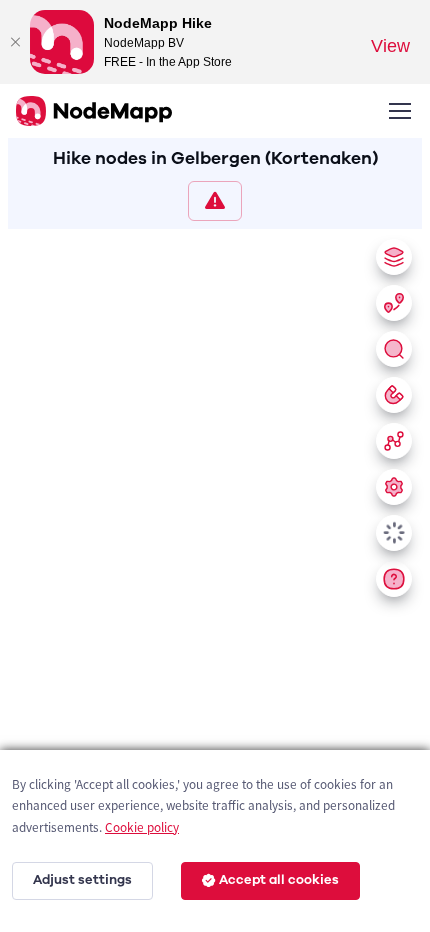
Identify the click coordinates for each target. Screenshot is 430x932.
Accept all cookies (279, 880)
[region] (215, 576)
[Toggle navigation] (399, 111)
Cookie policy (142, 827)
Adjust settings (82, 880)
